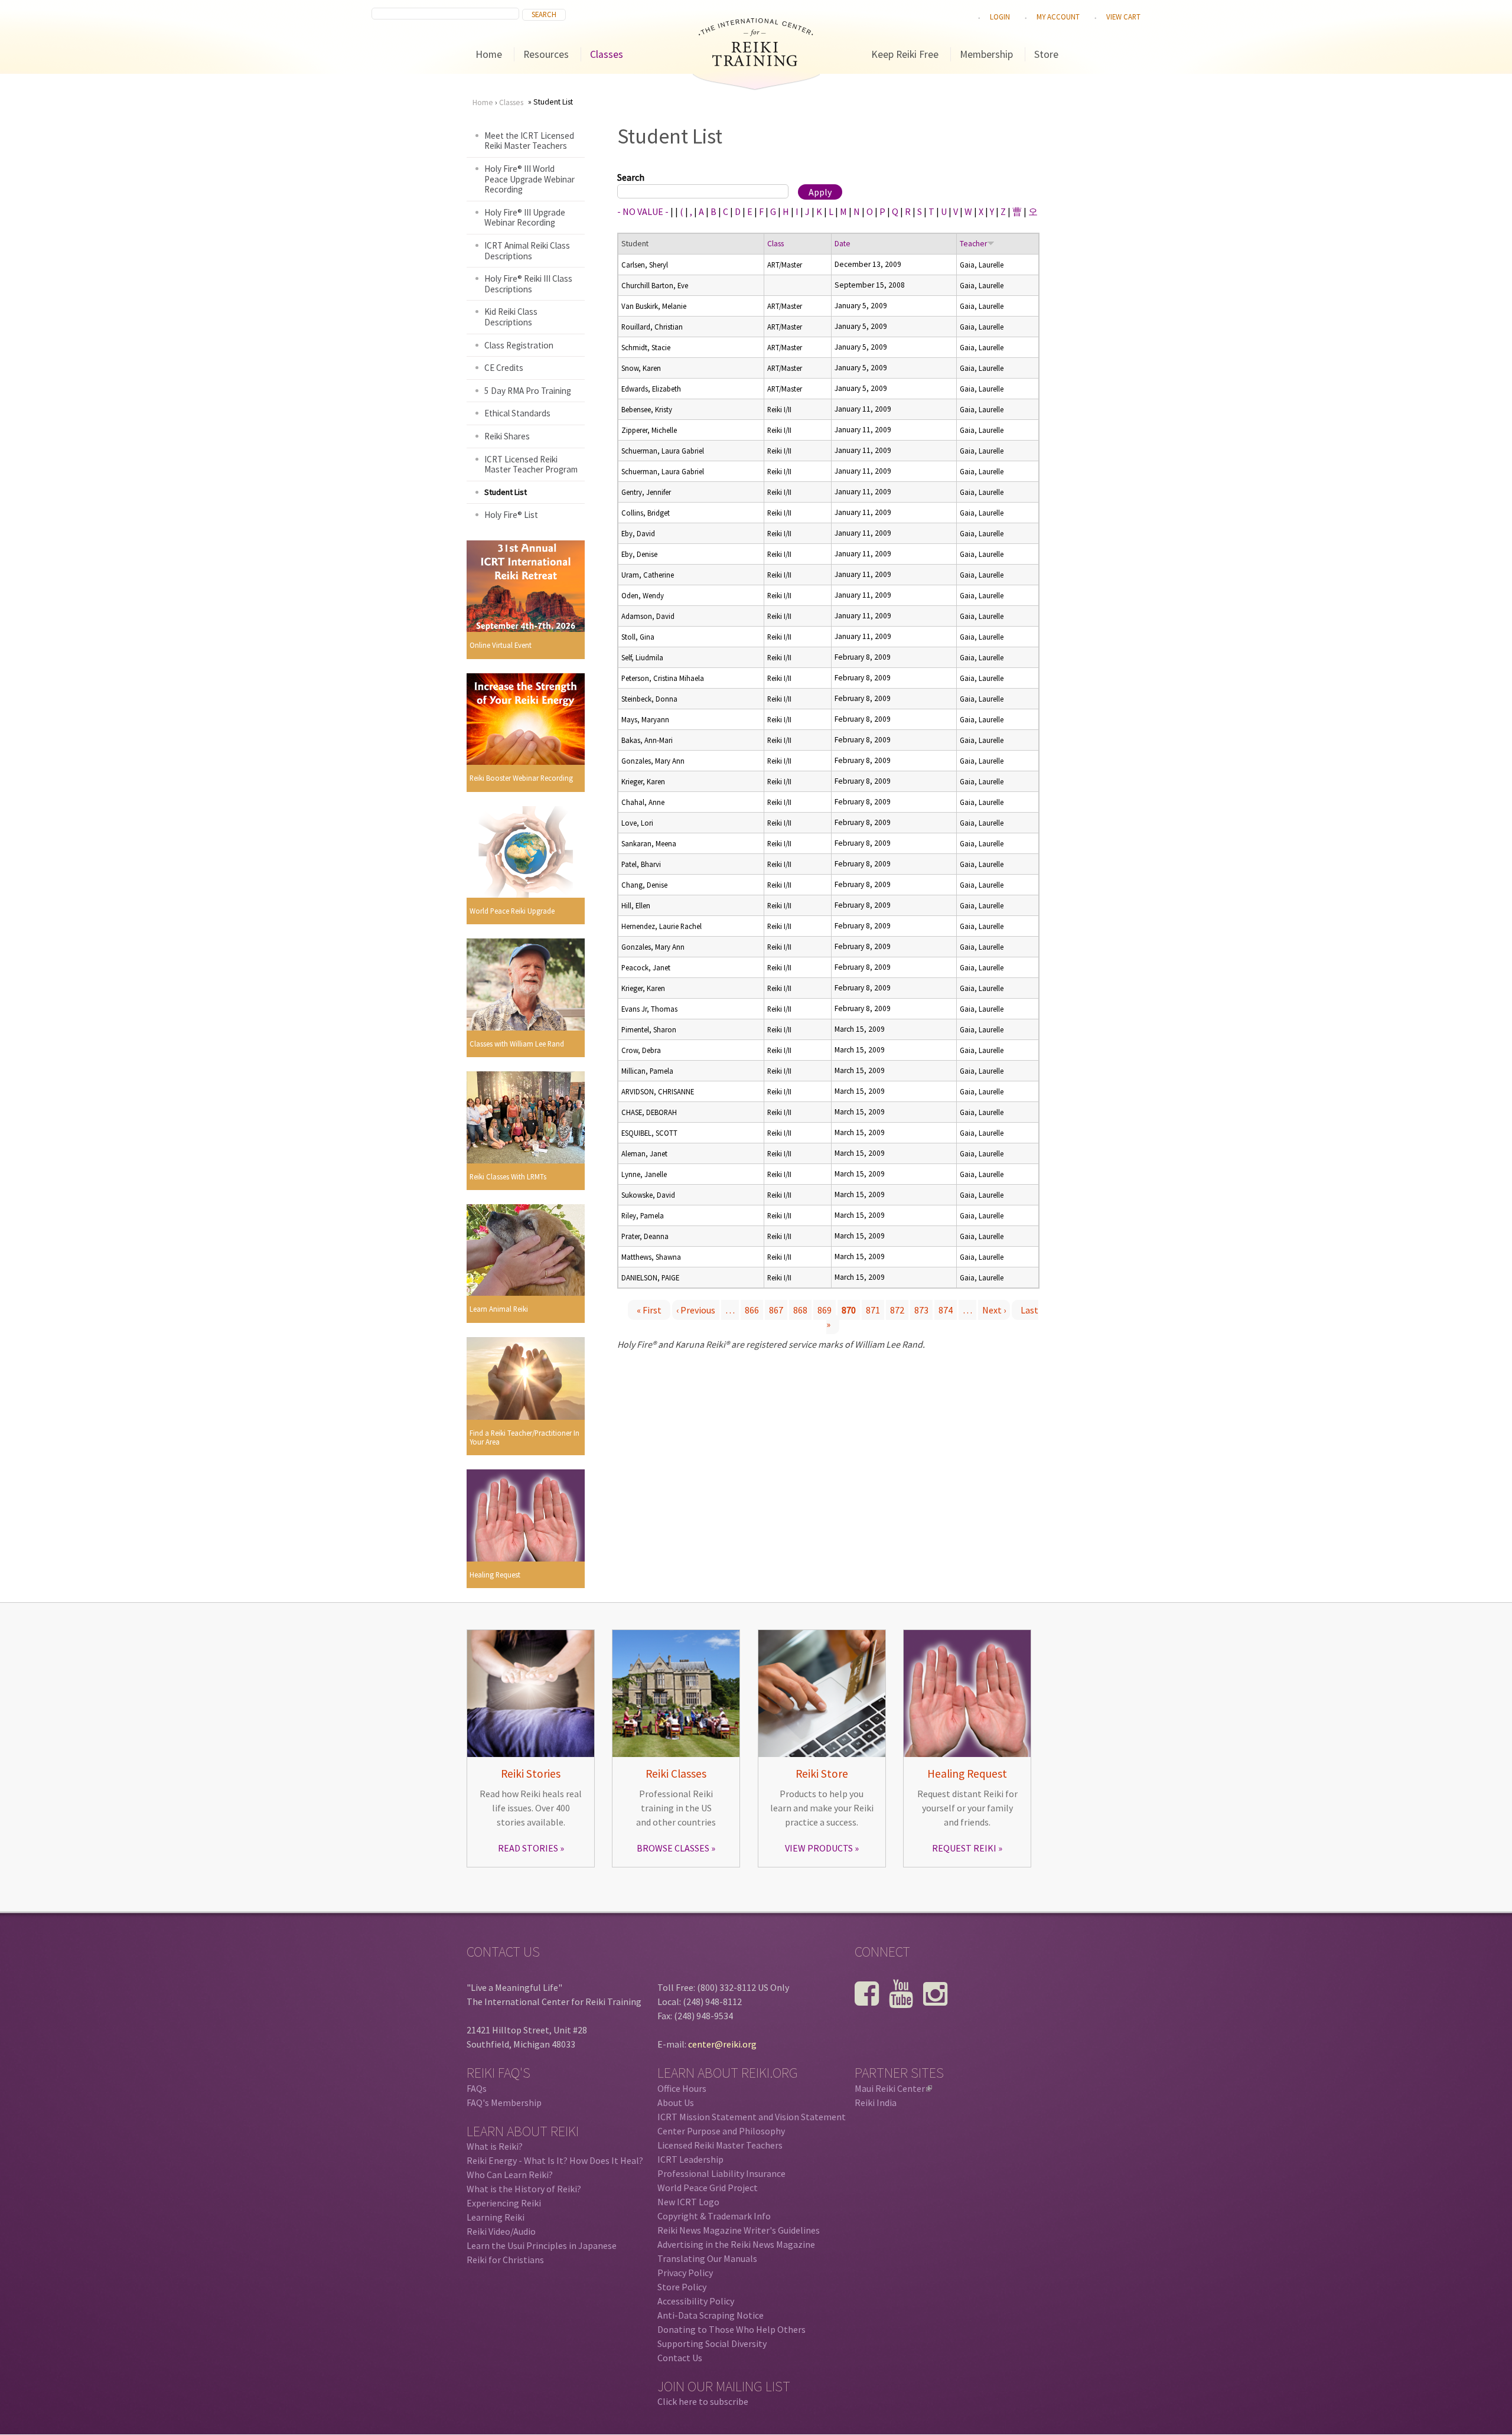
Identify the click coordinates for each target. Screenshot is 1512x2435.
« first (649, 1310)
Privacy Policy (685, 2273)
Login (1000, 17)
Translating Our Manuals (707, 2258)
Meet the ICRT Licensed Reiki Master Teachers (529, 141)
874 (946, 1310)
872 (897, 1310)
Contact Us (680, 2358)
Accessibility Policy (696, 2301)
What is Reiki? (495, 2146)
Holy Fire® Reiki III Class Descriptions (528, 284)
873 (921, 1310)
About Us (676, 2102)
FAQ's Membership (504, 2102)
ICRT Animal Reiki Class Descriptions (527, 251)
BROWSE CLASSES (673, 1848)
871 (873, 1310)
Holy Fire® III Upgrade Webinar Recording (525, 218)
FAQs (477, 2088)
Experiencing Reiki (504, 2203)
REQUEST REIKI (964, 1848)
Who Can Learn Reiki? (510, 2175)
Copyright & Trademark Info (714, 2216)
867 (776, 1310)
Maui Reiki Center (892, 2088)
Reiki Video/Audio (501, 2231)
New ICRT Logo (688, 2202)
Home (489, 54)
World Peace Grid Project (708, 2188)
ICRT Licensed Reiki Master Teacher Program (531, 464)
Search (631, 177)
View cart (1123, 17)
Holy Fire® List (511, 515)
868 (800, 1310)
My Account (1058, 17)
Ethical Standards (517, 413)
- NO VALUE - (643, 211)
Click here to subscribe (703, 2401)
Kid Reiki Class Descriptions (511, 317)
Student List (506, 492)
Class (775, 244)
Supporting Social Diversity (712, 2343)
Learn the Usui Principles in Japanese (542, 2245)
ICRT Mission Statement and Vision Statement (752, 2117)
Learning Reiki (496, 2217)
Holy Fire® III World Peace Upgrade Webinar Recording (529, 179)
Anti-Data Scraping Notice (711, 2315)
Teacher (973, 244)
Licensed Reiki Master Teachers (720, 2145)
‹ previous (696, 1310)
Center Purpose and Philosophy (721, 2131)
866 (752, 1310)
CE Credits (504, 368)
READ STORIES (528, 1848)
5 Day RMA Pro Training (528, 391)
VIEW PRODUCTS (819, 1848)
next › (994, 1310)
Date (843, 244)
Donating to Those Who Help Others (731, 2329)
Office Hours (682, 2088)
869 (825, 1310)
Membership (986, 54)
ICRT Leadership (690, 2159)
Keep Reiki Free (905, 54)
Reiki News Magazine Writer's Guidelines (739, 2230)
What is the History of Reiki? (524, 2189)
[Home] (756, 63)
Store (1046, 54)
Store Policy (682, 2287)
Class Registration (519, 345)
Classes (607, 54)
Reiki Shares (507, 436)
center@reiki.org (722, 2044)
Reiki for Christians (505, 2260)
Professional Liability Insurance (721, 2173)
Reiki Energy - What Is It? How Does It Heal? (555, 2160)
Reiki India (876, 2102)
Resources (546, 54)
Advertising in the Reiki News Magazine (736, 2244)
